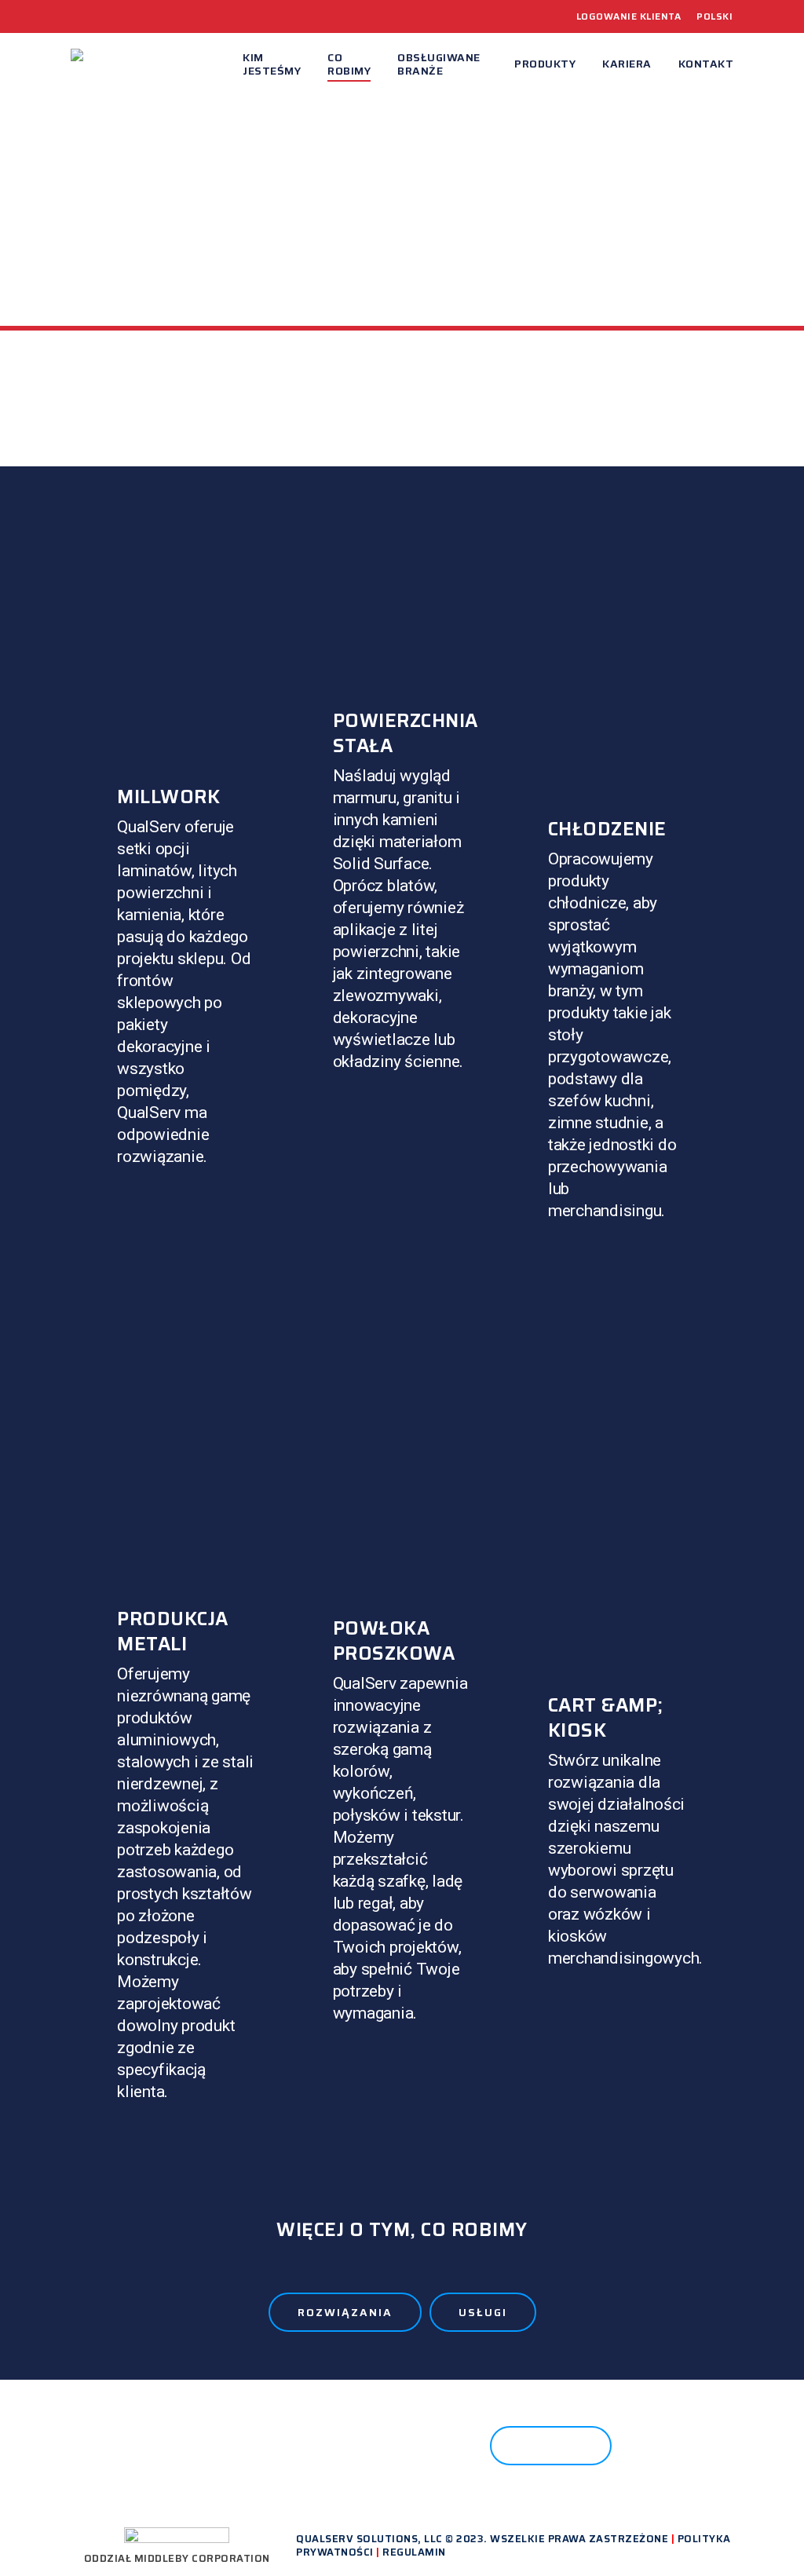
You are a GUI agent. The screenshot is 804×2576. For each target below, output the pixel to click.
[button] (345, 2312)
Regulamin (414, 2552)
